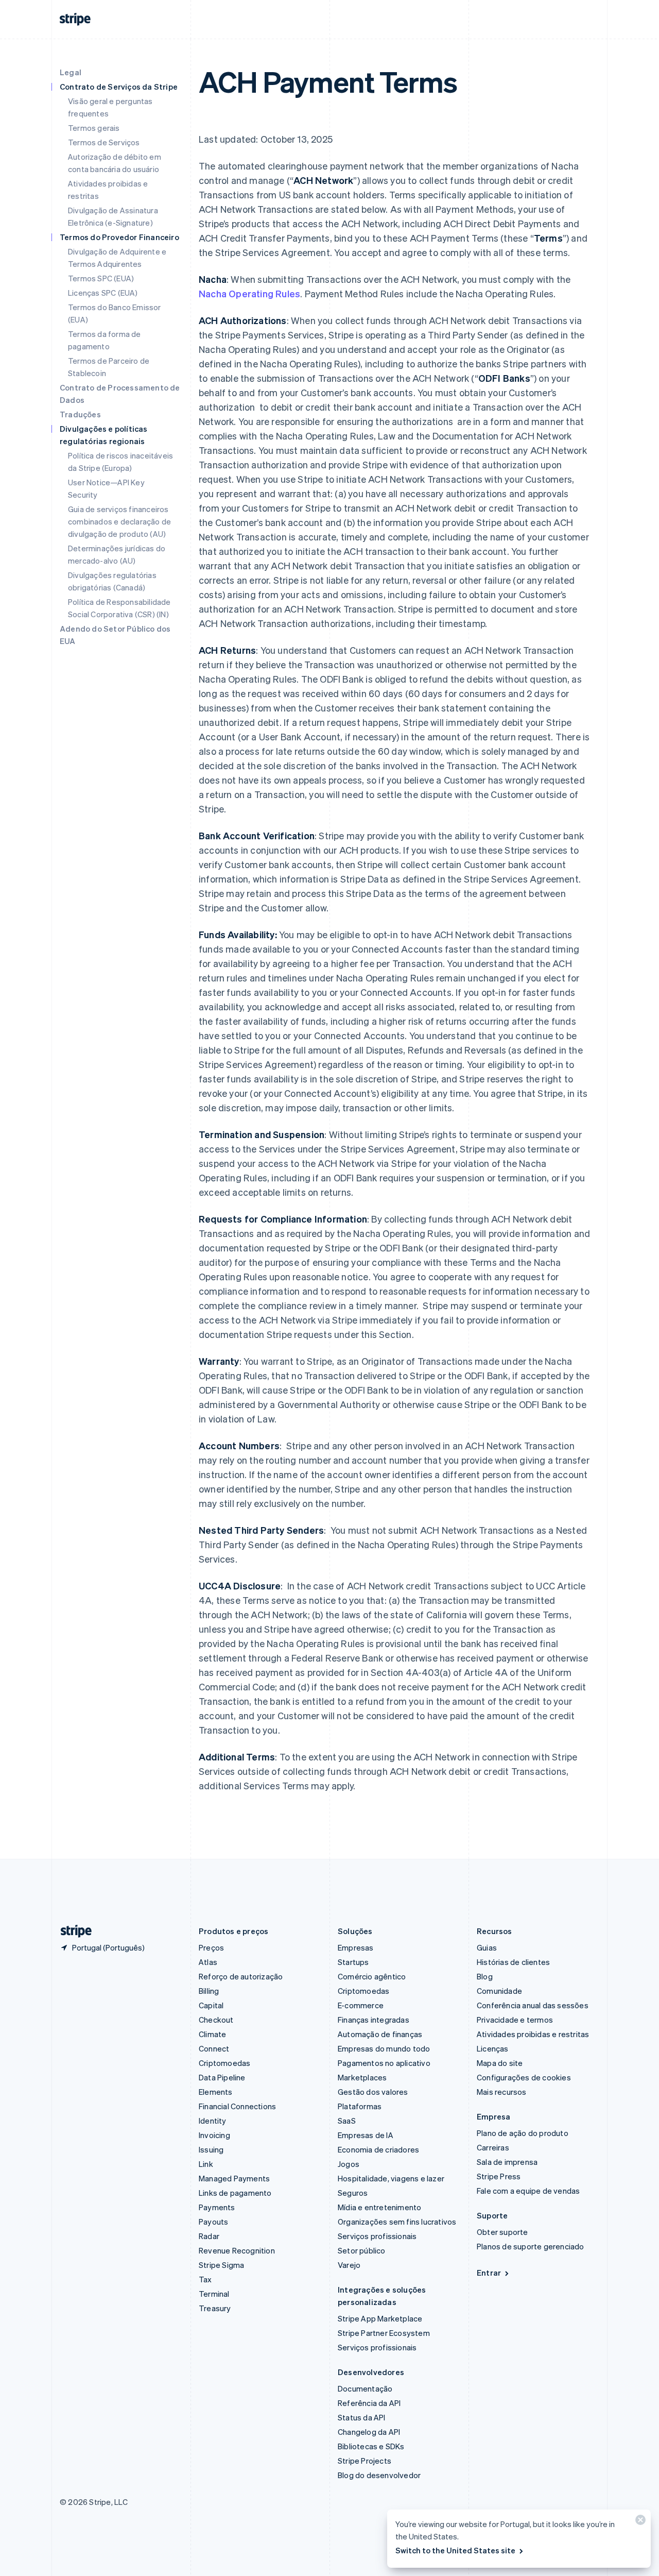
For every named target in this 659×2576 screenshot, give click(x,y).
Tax (205, 2279)
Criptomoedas (224, 2063)
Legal (71, 72)
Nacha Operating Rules (249, 293)
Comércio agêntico (372, 1976)
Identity (213, 2121)
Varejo (349, 2265)
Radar (209, 2236)
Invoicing (214, 2135)
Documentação (365, 2388)
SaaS (347, 2121)
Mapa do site (500, 2063)
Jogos (349, 2164)
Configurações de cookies (524, 2077)
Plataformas (360, 2106)
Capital (211, 2005)
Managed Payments (234, 2178)
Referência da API (369, 2403)
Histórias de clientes (513, 1962)
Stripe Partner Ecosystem (384, 2333)
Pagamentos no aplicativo (384, 2063)
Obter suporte (502, 2232)
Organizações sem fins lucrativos (397, 2222)
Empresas (356, 1947)
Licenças (493, 2048)
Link (206, 2164)
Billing (209, 1991)
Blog (485, 1976)
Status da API (362, 2417)
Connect (214, 2048)
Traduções (80, 414)
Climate (212, 2034)
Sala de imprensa (507, 2162)
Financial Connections (237, 2106)
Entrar (489, 2273)
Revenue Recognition (237, 2250)
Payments (217, 2207)
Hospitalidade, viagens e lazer (391, 2178)
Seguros (353, 2193)
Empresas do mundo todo (384, 2048)
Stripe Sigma (221, 2265)
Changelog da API (369, 2432)
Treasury (215, 2308)
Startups (353, 1962)
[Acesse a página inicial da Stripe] (72, 1931)
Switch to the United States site (455, 2550)
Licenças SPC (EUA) (103, 293)
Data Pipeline (222, 2077)
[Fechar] (639, 2522)
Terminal (214, 2294)
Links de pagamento (235, 2193)
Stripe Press (499, 2176)
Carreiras (493, 2147)
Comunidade (499, 1991)
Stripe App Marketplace (380, 2318)
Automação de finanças (380, 2034)
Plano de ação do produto (523, 2133)
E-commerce (361, 2005)
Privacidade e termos (515, 2020)
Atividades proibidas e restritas (533, 2034)
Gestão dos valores (373, 2092)
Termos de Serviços (104, 142)
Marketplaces (362, 2077)
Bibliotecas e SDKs (371, 2446)
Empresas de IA (366, 2135)
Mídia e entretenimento (379, 2207)
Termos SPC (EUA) (101, 278)
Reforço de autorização (241, 1976)
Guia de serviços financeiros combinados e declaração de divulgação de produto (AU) (119, 521)
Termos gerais (94, 128)
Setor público (362, 2250)
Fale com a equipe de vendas (528, 2191)
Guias (487, 1947)
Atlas (208, 1962)
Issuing (211, 2149)
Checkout (216, 2020)
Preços (211, 1947)
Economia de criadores (378, 2149)
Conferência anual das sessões (533, 2005)
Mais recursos (502, 2092)
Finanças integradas (374, 2020)
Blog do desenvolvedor (379, 2475)
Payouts (213, 2222)
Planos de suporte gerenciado (531, 2246)
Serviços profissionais (377, 2236)
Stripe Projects (365, 2461)
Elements (216, 2092)
